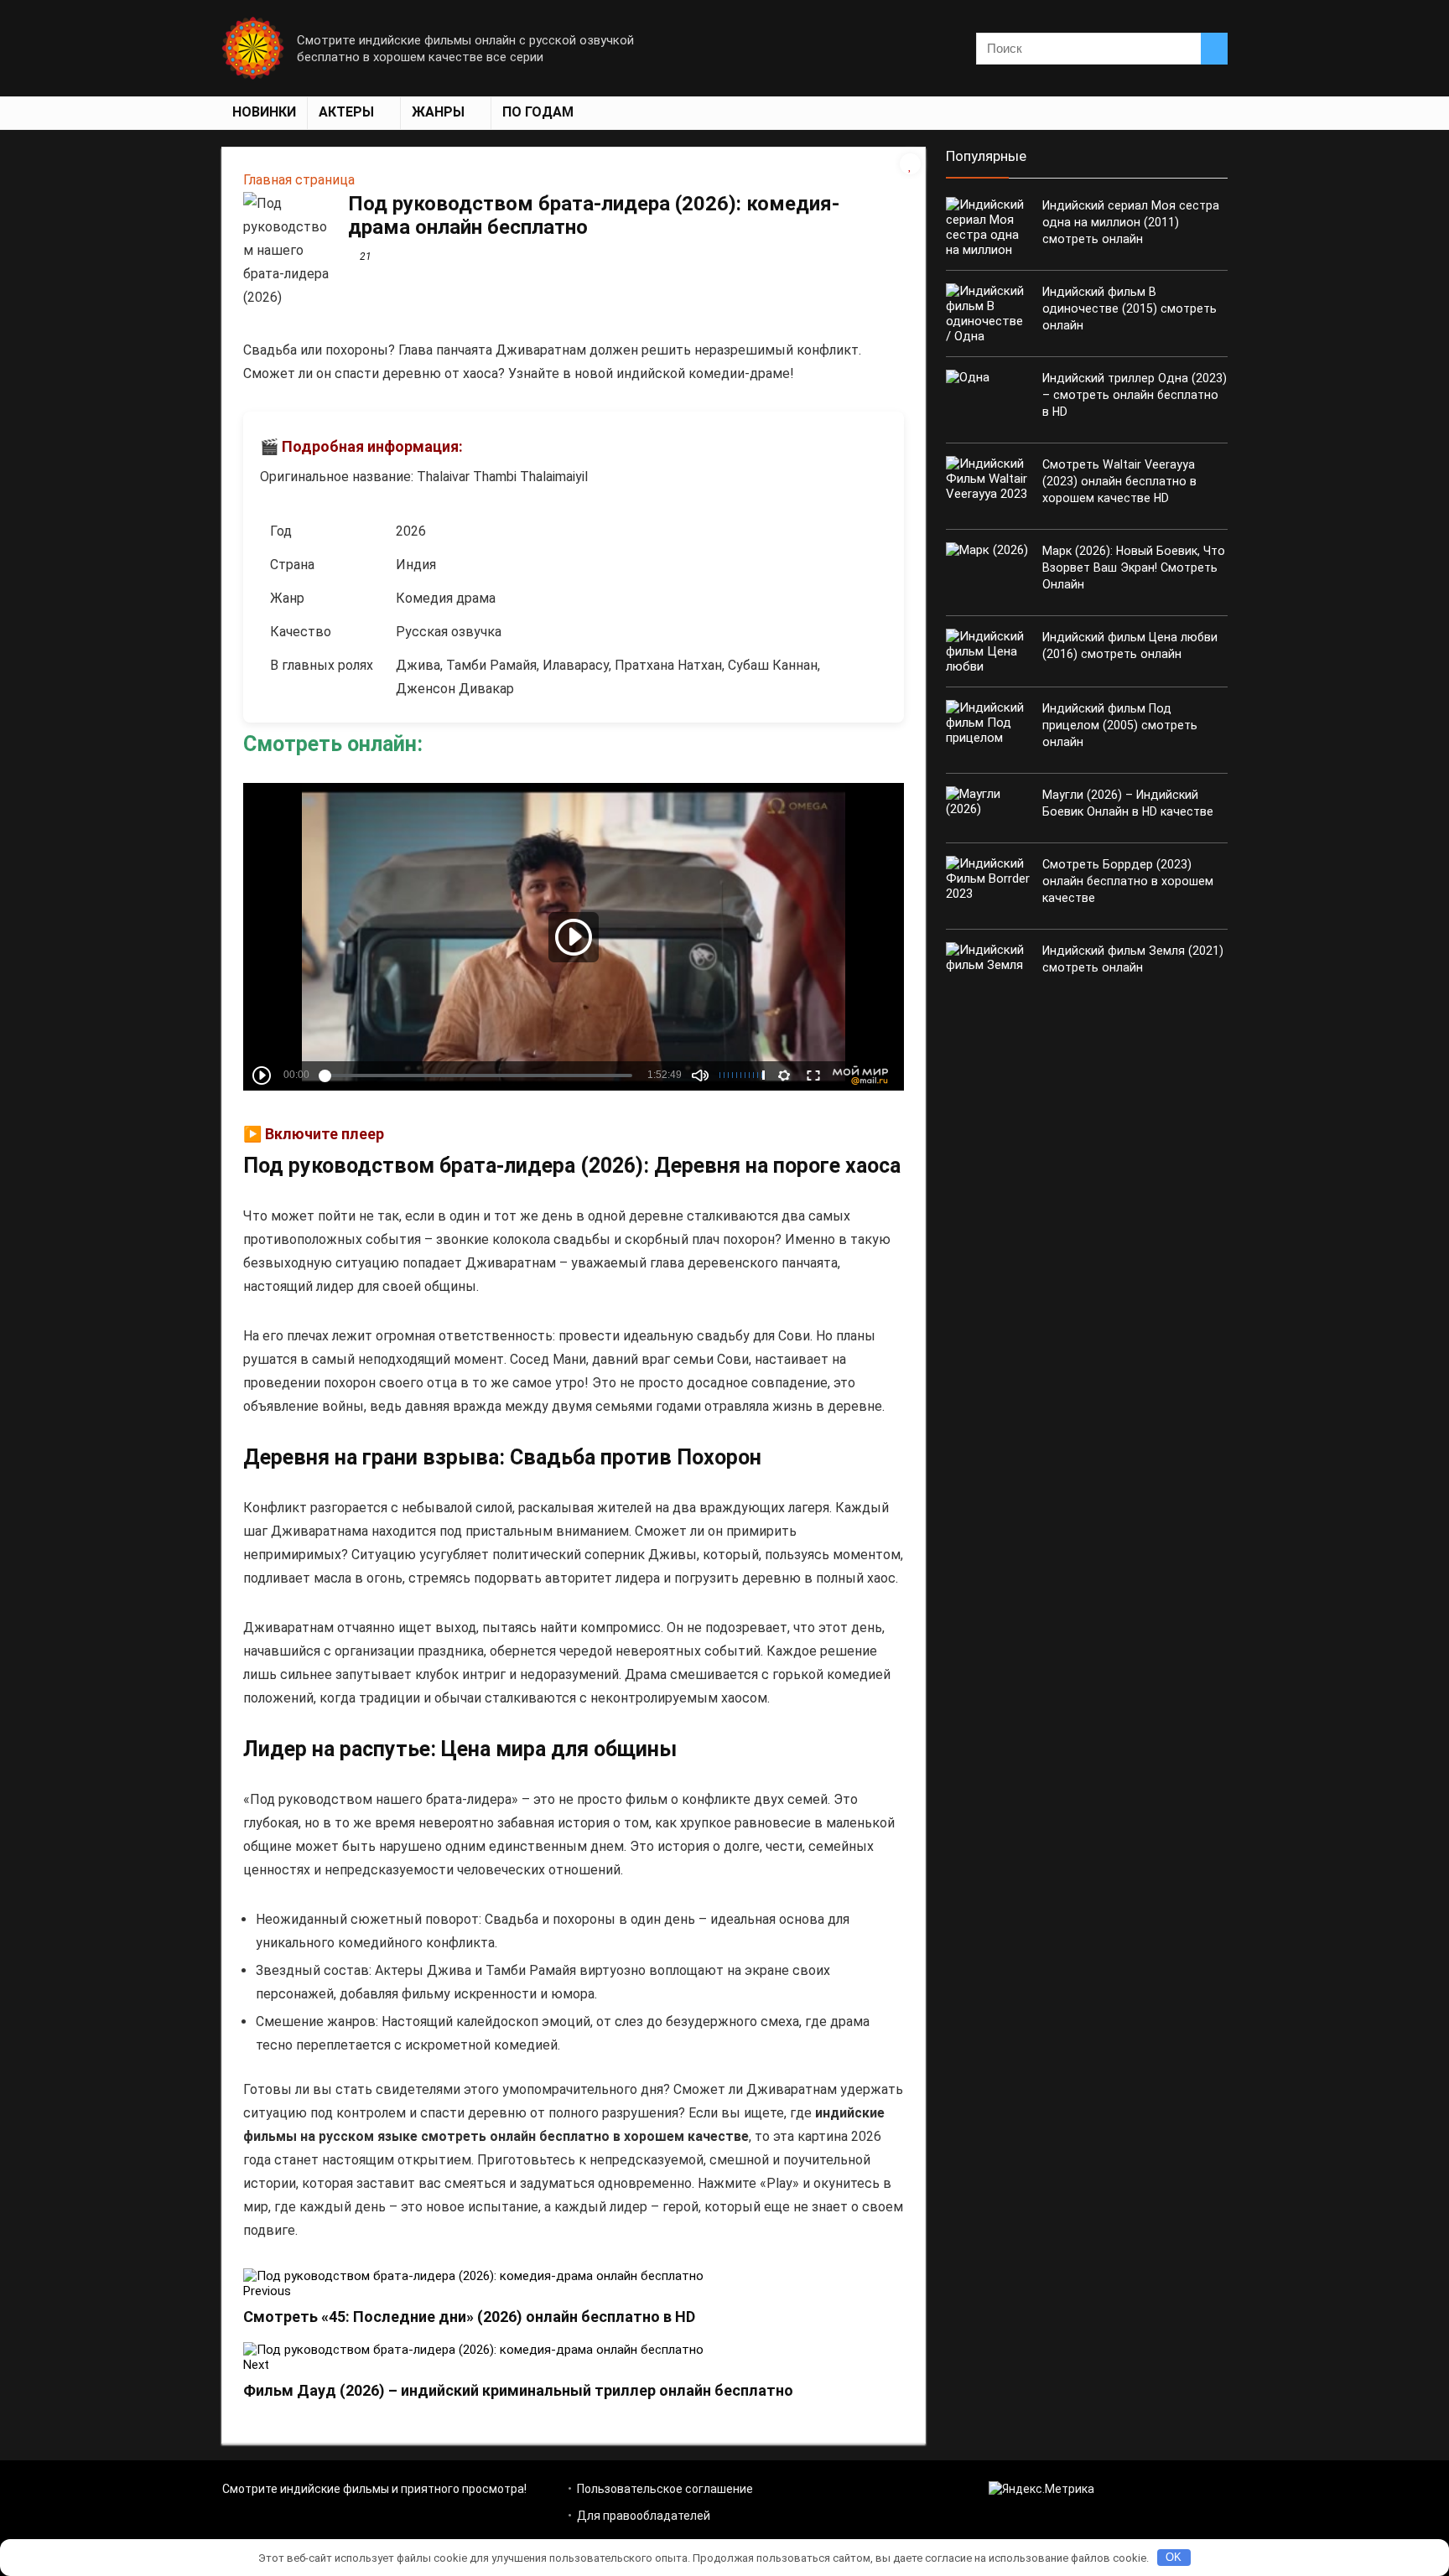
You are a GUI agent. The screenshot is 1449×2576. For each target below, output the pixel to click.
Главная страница (299, 180)
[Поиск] (1214, 49)
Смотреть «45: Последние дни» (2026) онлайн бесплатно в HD (469, 2317)
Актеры (346, 112)
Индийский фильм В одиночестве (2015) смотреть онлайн (1130, 308)
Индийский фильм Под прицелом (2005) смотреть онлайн (1120, 725)
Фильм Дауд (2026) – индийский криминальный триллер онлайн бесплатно (518, 2390)
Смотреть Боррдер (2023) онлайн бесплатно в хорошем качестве (1128, 881)
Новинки (264, 112)
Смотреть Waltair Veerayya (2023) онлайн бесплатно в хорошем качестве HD (1119, 481)
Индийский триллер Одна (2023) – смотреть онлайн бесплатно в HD (1135, 395)
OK (1174, 2557)
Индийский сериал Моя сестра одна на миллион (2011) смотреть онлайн (1131, 222)
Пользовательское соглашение (665, 2489)
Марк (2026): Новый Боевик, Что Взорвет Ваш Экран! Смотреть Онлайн (1134, 568)
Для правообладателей (644, 2516)
